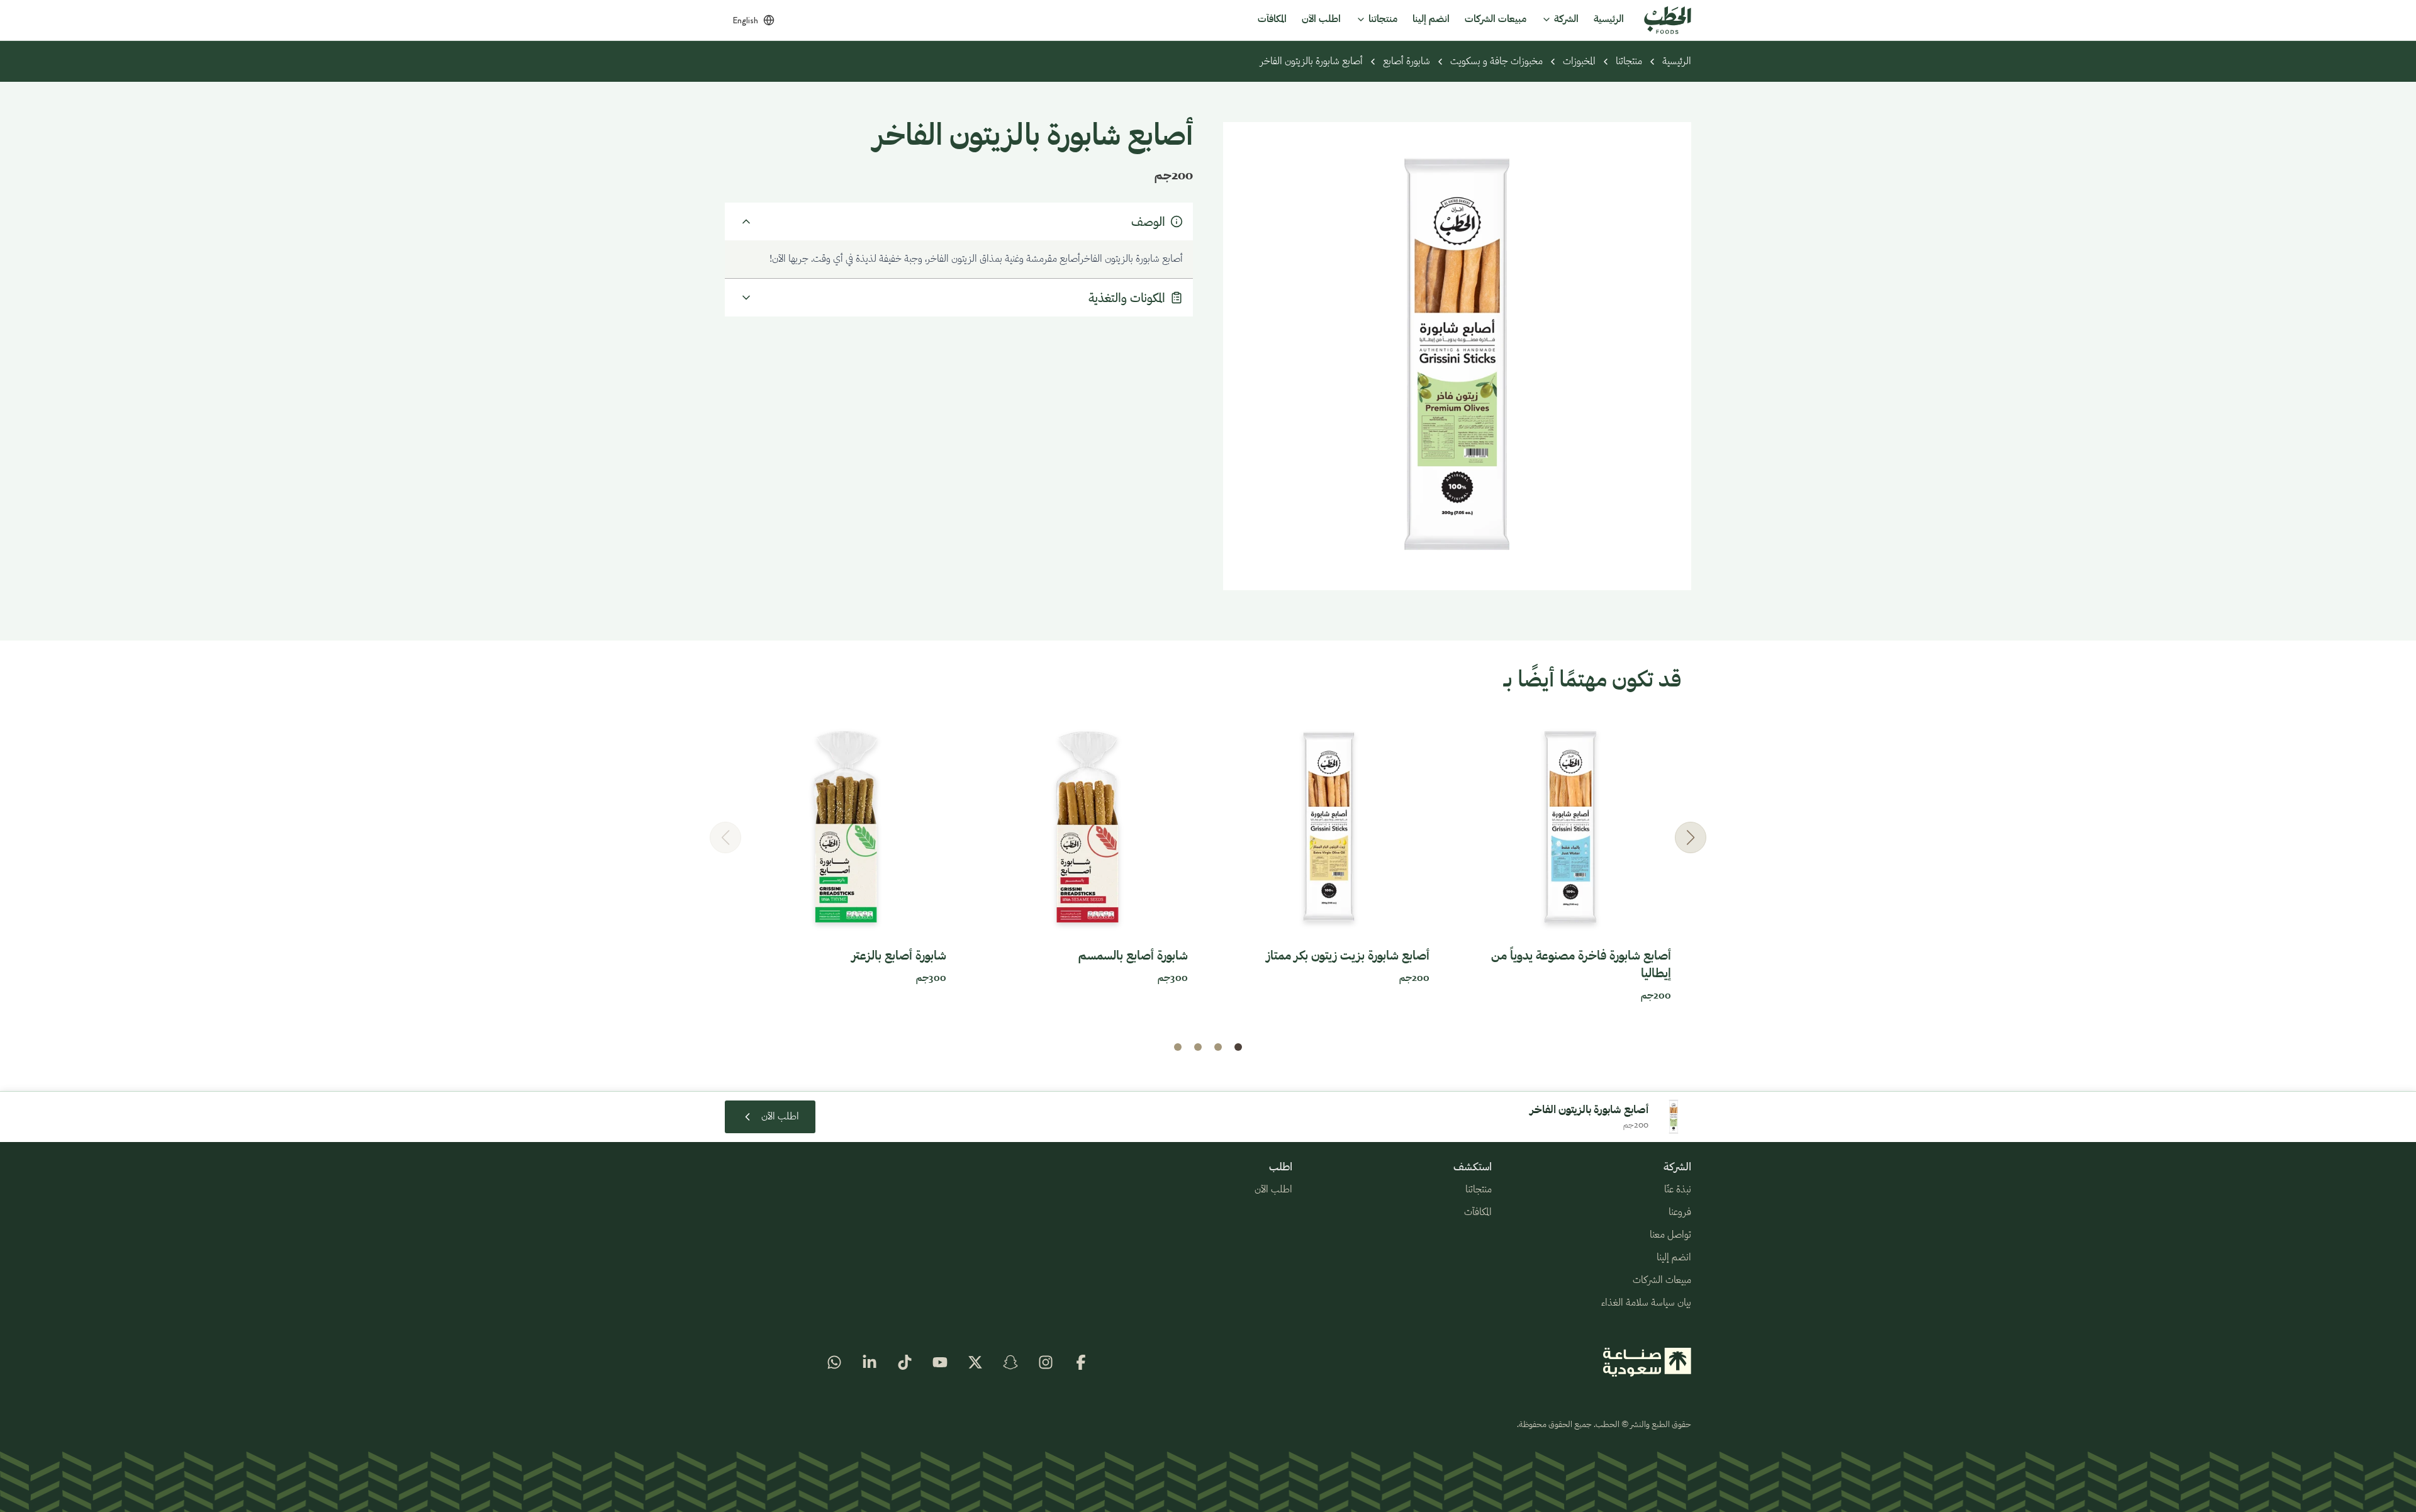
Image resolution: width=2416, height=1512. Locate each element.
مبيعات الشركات (1662, 1280)
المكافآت (1478, 1212)
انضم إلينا (1674, 1258)
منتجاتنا (1629, 62)
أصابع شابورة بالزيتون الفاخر (1311, 62)
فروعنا (1680, 1212)
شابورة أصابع (1407, 62)
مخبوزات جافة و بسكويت (1496, 62)
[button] (1691, 837)
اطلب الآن (1273, 1190)
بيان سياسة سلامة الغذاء (1646, 1303)
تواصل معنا (1670, 1235)
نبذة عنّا (1678, 1190)
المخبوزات (1579, 62)
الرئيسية (1677, 62)
